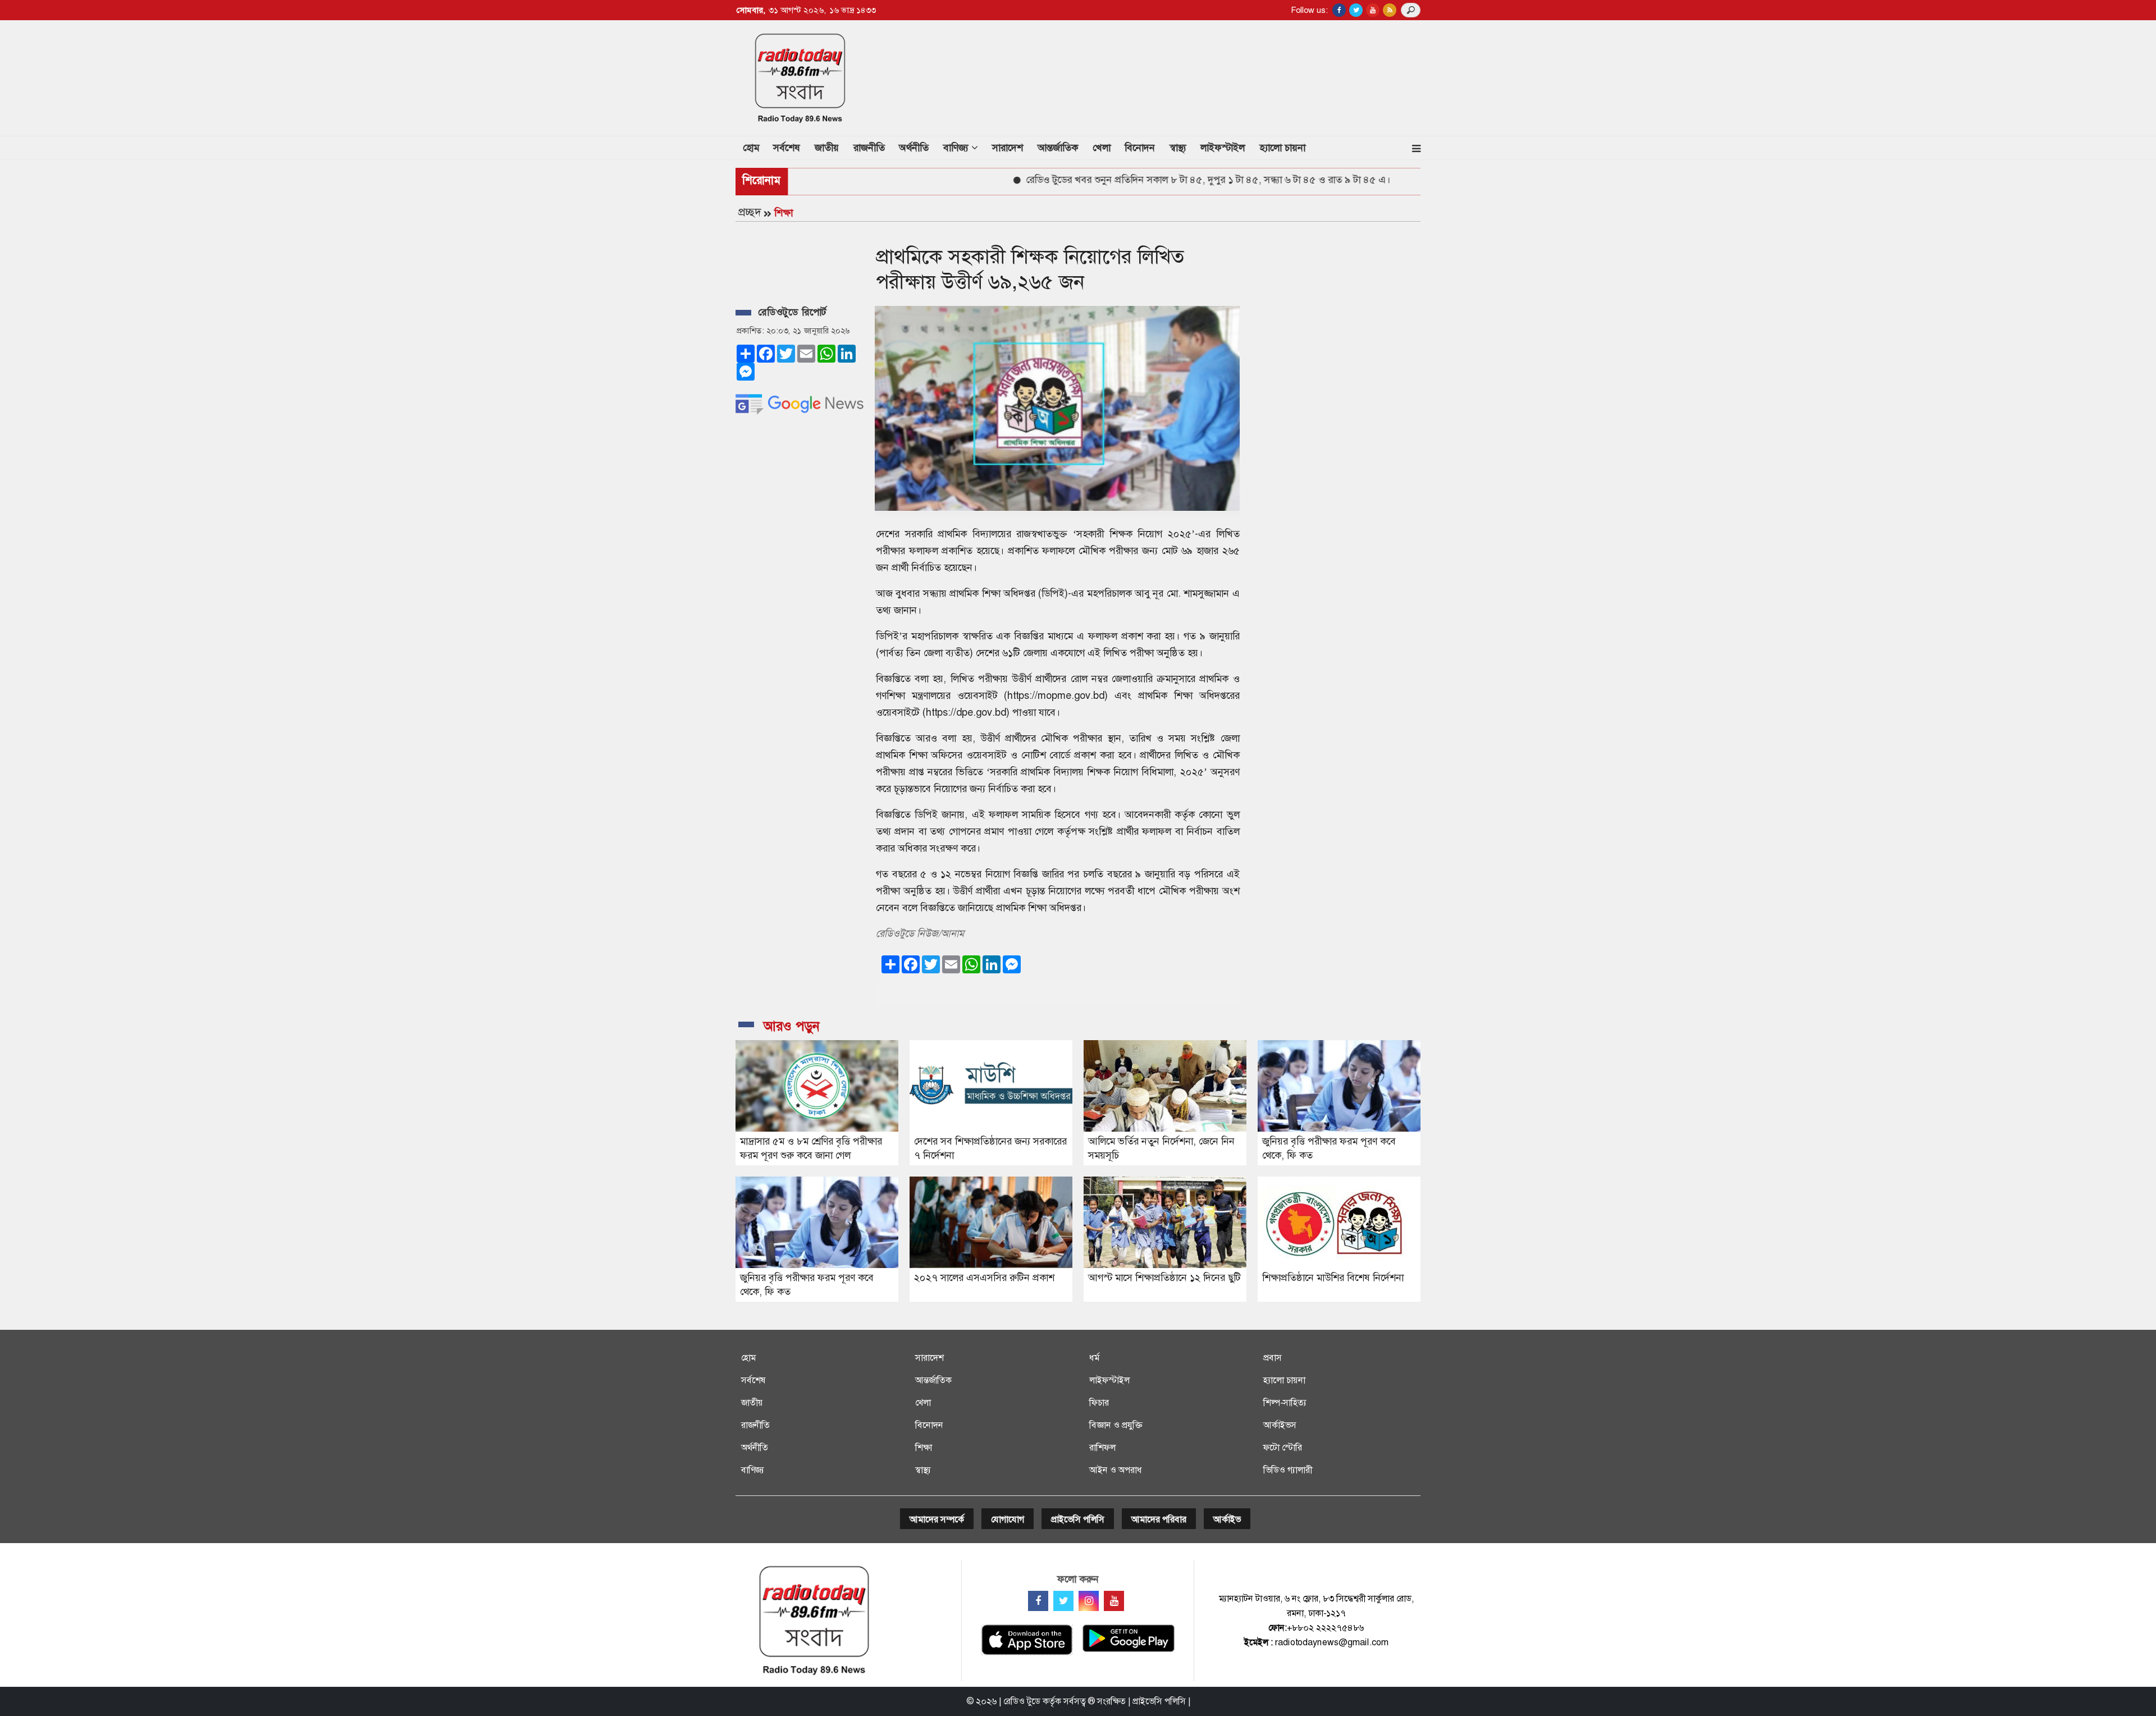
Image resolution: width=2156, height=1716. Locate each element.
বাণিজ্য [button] (957, 148)
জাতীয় (827, 148)
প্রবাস (1273, 1358)
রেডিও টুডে (1022, 1701)
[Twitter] (1063, 1601)
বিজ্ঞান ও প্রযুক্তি (1116, 1425)
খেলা (1102, 148)
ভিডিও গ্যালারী (1288, 1470)
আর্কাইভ (1227, 1519)
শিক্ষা (784, 213)
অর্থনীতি (914, 148)
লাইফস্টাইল (1223, 148)
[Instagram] (1089, 1601)
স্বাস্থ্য (1178, 148)
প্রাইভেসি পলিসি (1078, 1519)
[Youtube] (1114, 1601)
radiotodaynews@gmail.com (1332, 1642)
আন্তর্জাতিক (1058, 148)
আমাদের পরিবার (1159, 1519)
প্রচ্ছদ (750, 212)
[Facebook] (1038, 1601)
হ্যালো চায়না (1282, 148)
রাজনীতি (869, 148)
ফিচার (1099, 1402)
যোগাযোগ (1008, 1519)
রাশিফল (1102, 1447)
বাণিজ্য (753, 1470)
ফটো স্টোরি (1283, 1447)
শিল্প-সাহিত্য (1285, 1402)
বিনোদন (1140, 148)
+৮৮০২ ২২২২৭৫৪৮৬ (1325, 1628)
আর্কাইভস (1280, 1425)
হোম (755, 147)
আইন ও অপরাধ (1116, 1470)
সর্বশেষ (787, 148)
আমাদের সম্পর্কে (937, 1519)
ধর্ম (1094, 1358)
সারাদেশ (1008, 148)
